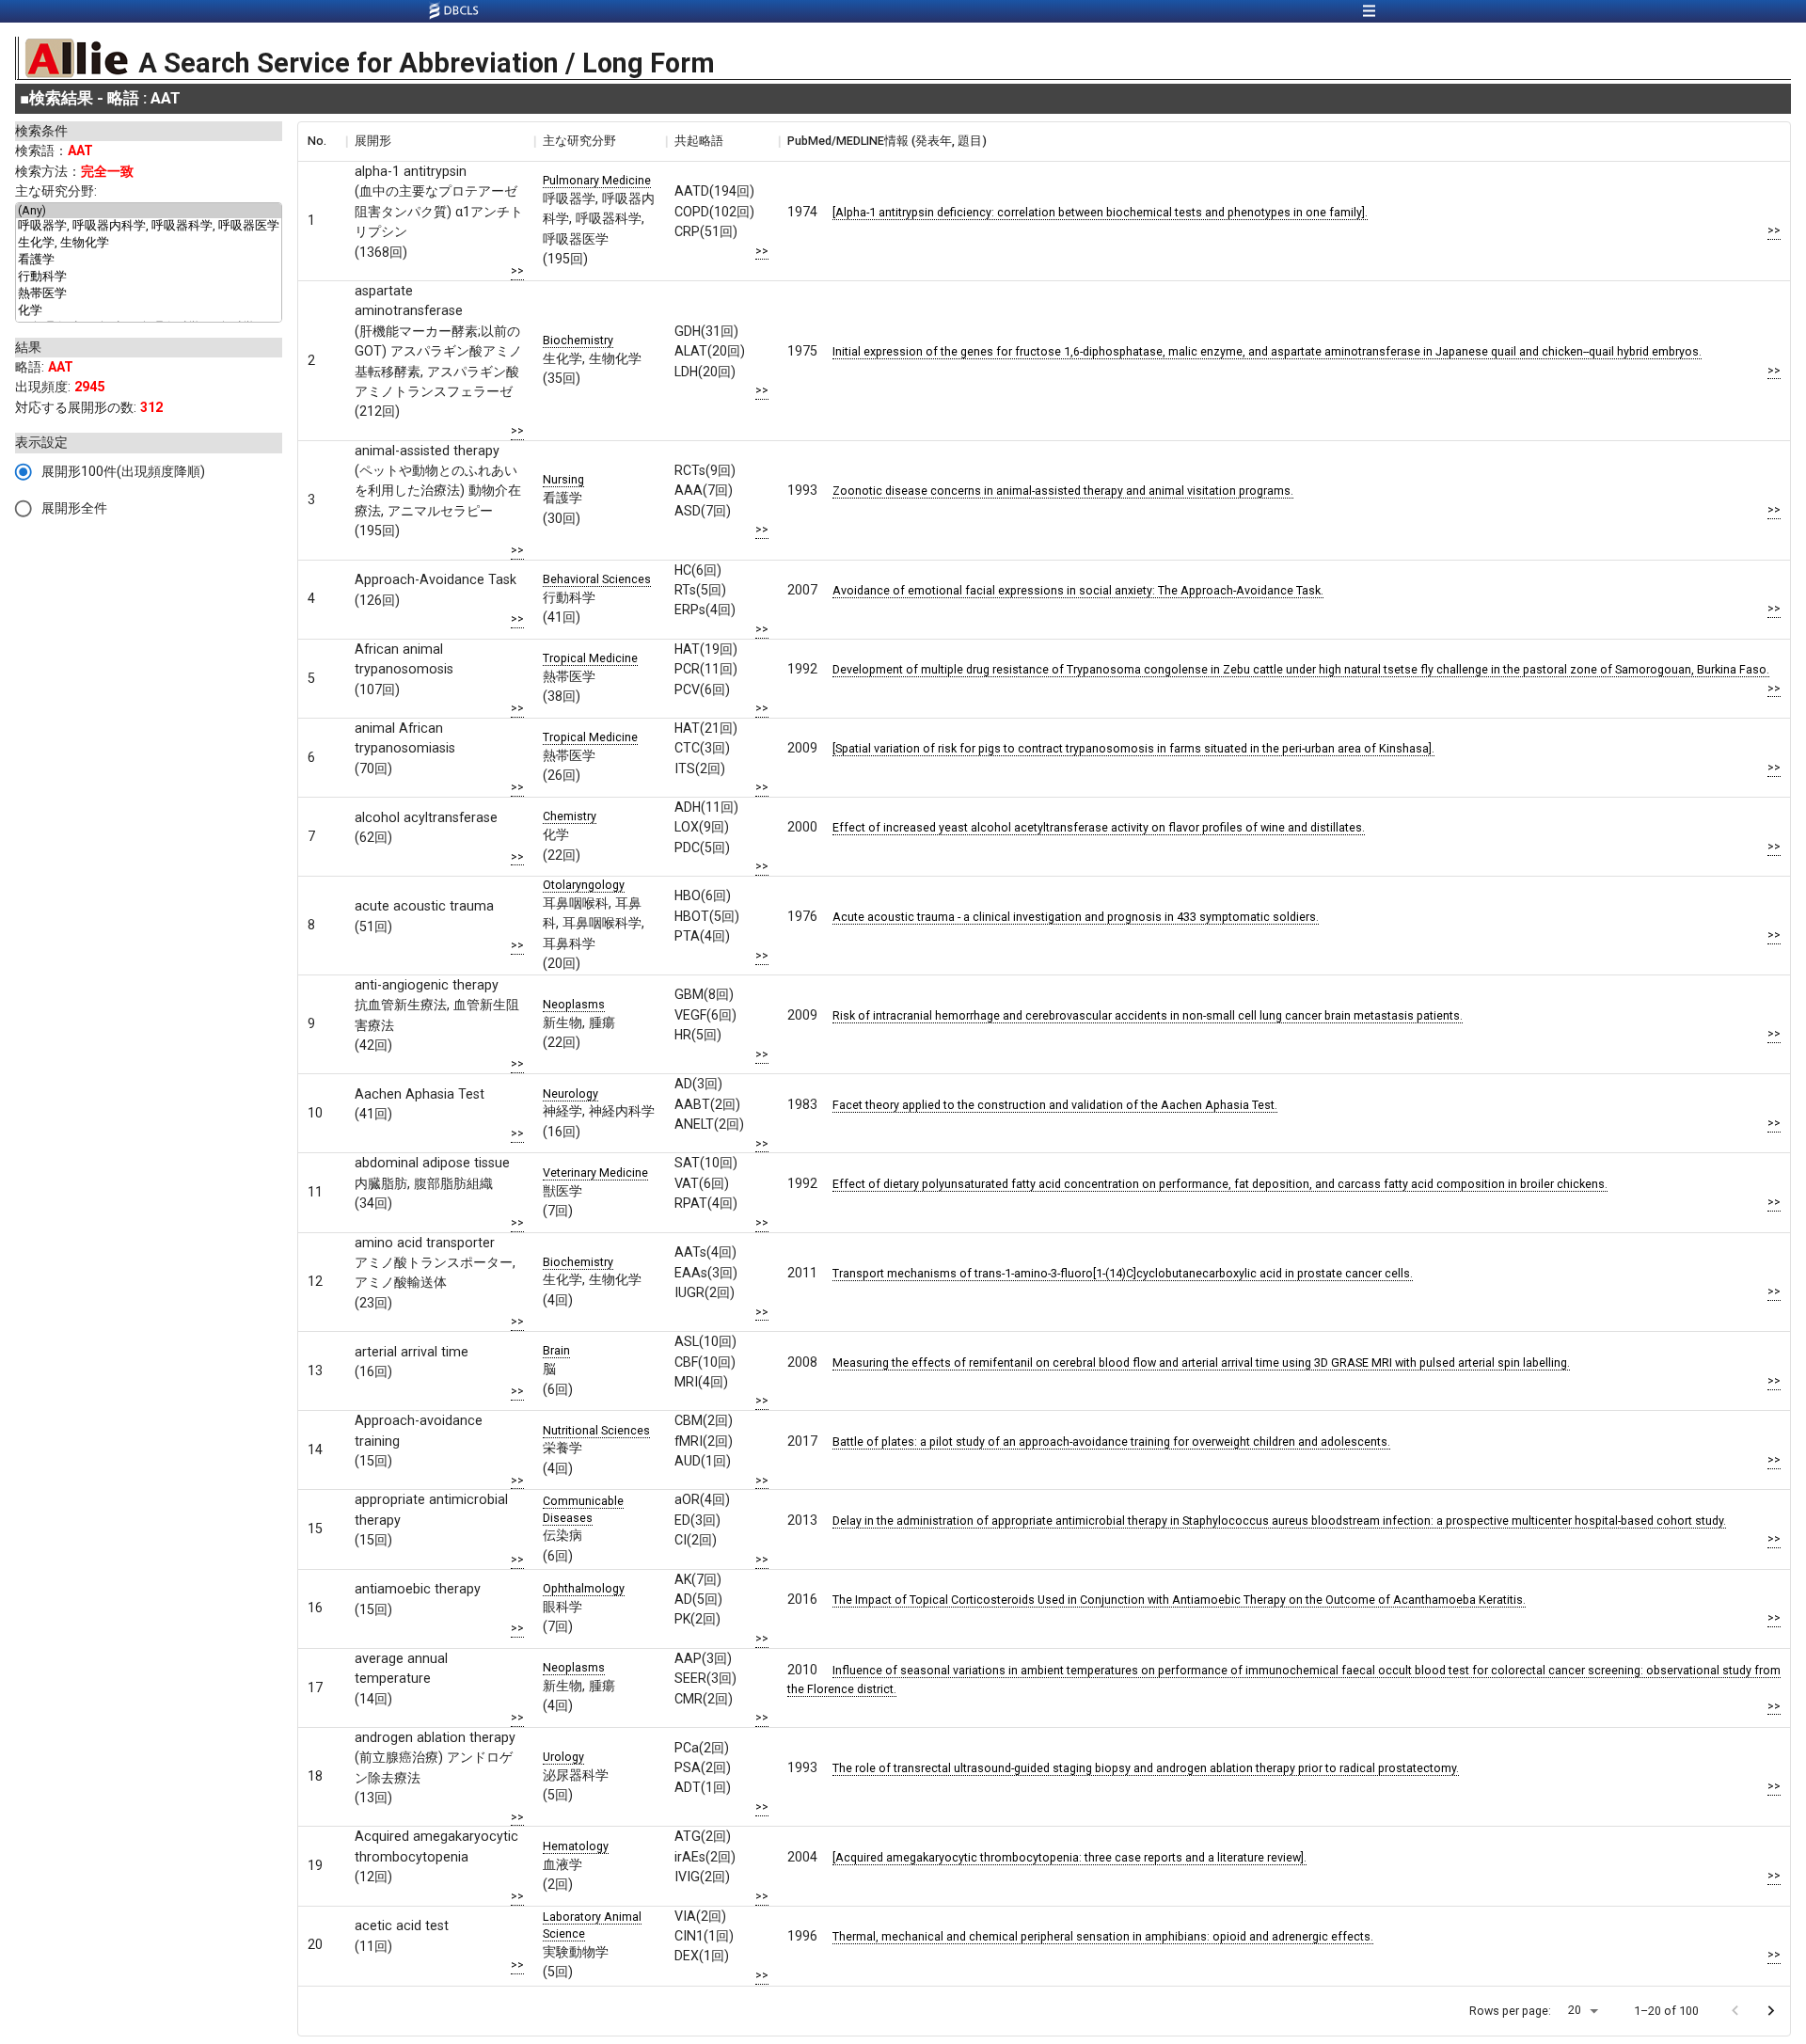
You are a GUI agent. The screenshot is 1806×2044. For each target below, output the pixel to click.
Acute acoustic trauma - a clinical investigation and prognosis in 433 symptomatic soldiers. (1076, 917)
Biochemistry (578, 340)
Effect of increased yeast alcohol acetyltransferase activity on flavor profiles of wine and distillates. (1099, 827)
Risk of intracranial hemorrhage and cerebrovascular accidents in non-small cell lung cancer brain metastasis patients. (1148, 1015)
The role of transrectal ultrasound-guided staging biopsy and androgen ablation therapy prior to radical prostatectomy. (1146, 1768)
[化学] (149, 311)
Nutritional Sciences (596, 1430)
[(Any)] (149, 211)
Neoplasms (574, 1004)
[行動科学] (149, 277)
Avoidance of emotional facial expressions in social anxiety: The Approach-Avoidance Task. (1078, 590)
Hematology (576, 1846)
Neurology (570, 1093)
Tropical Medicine (590, 658)
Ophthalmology (584, 1588)
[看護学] (149, 261)
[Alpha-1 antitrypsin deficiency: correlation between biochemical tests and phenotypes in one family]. (1100, 212)
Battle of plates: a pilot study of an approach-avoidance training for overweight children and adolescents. (1111, 1442)
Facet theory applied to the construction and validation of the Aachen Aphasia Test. (1055, 1105)
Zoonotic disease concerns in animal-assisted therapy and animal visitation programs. (1063, 491)
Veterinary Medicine (595, 1173)
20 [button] (1575, 2010)
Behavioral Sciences (597, 579)
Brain (556, 1350)
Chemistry (570, 816)
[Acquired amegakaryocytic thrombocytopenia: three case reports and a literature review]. (1069, 1857)
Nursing (563, 479)
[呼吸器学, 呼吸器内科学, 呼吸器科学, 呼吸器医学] (149, 227)
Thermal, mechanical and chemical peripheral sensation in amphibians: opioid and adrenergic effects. (1103, 1936)
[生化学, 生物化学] (149, 244)
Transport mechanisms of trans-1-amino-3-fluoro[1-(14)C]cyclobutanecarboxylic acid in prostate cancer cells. (1123, 1273)
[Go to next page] (1771, 2011)
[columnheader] (322, 141)
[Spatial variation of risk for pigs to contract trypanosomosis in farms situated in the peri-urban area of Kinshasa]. (1133, 748)
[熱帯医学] (149, 294)
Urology (563, 1757)
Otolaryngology (584, 885)
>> (517, 270)
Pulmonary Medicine (597, 180)
